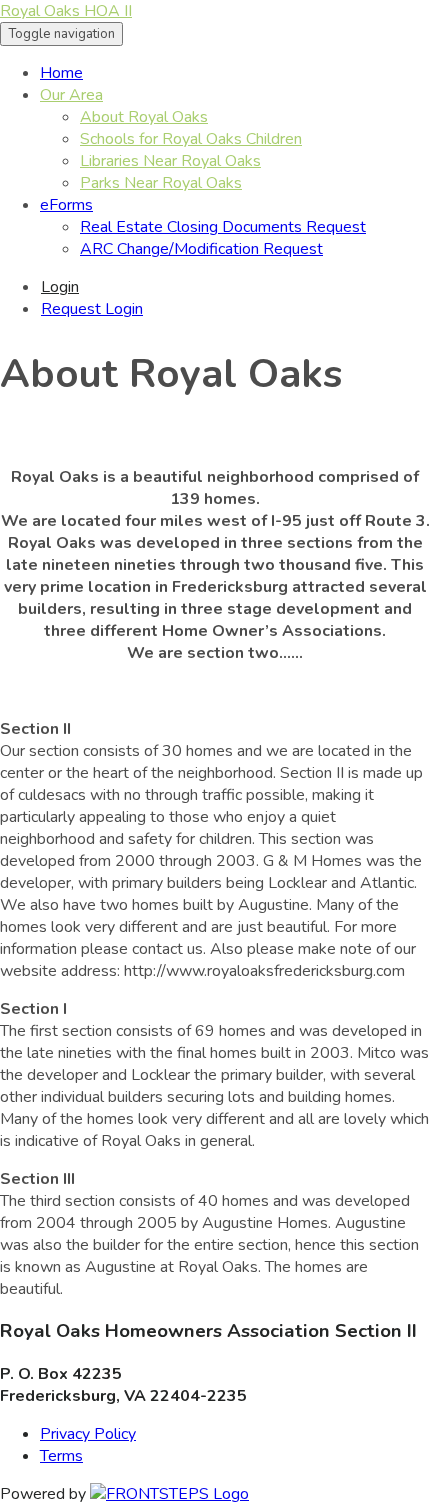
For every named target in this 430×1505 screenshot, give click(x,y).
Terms (61, 1456)
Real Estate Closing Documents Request (223, 227)
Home (61, 73)
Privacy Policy (88, 1434)
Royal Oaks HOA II (66, 11)
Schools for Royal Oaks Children (191, 139)
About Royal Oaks (144, 117)
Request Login (92, 309)
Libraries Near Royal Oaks (170, 161)
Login (60, 287)
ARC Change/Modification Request (201, 249)
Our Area (71, 95)
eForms (66, 205)
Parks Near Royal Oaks (161, 183)
